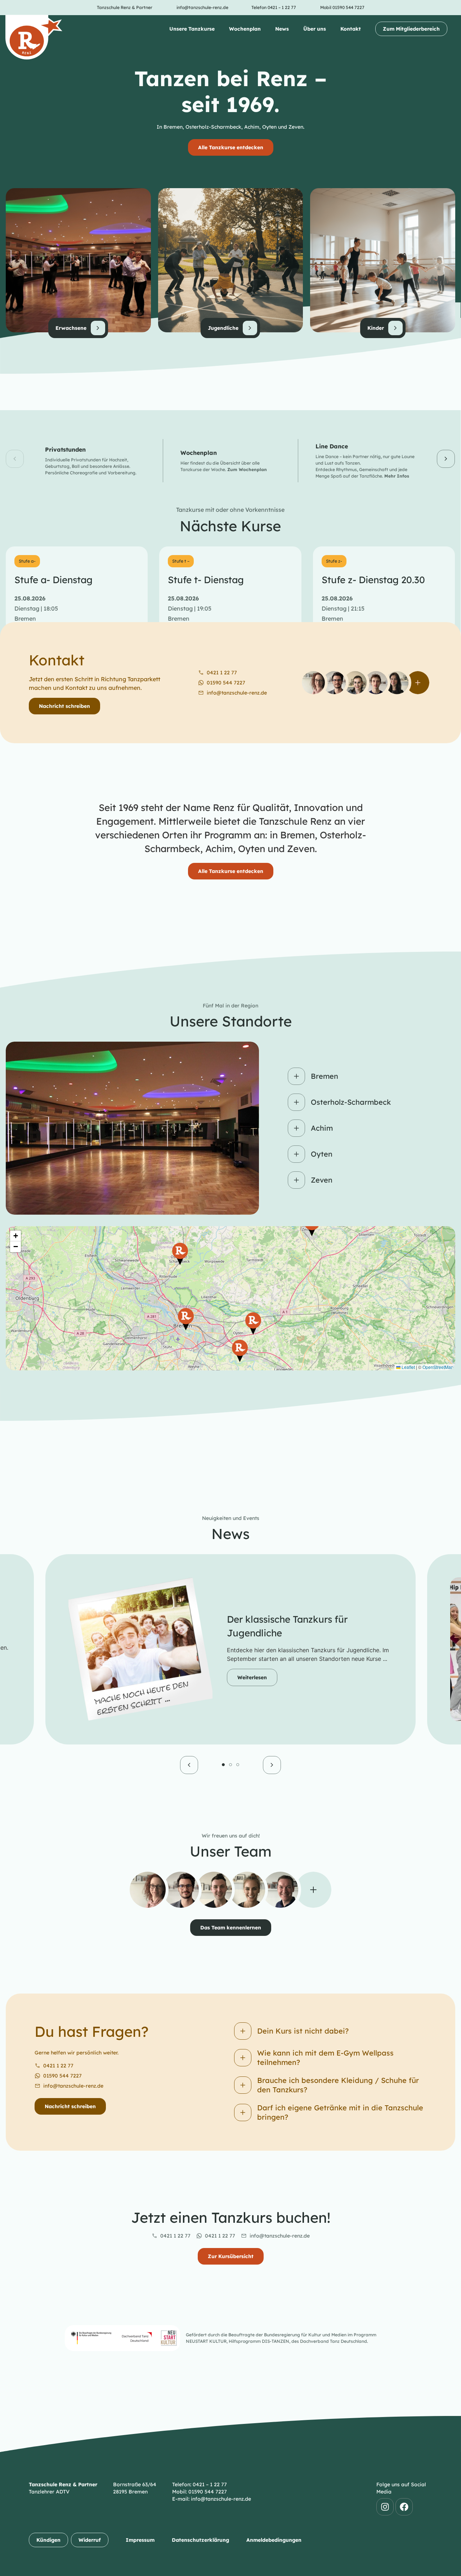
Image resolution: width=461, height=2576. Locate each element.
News (282, 29)
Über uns (315, 29)
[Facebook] (404, 2507)
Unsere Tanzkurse (192, 29)
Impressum (140, 2540)
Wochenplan (245, 29)
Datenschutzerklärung (200, 2540)
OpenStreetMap (438, 1367)
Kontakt (351, 29)
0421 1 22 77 (58, 2066)
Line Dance (332, 446)
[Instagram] (385, 2507)
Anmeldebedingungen (274, 2540)
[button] (15, 459)
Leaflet (408, 1367)
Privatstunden (65, 449)
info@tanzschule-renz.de (73, 2086)
